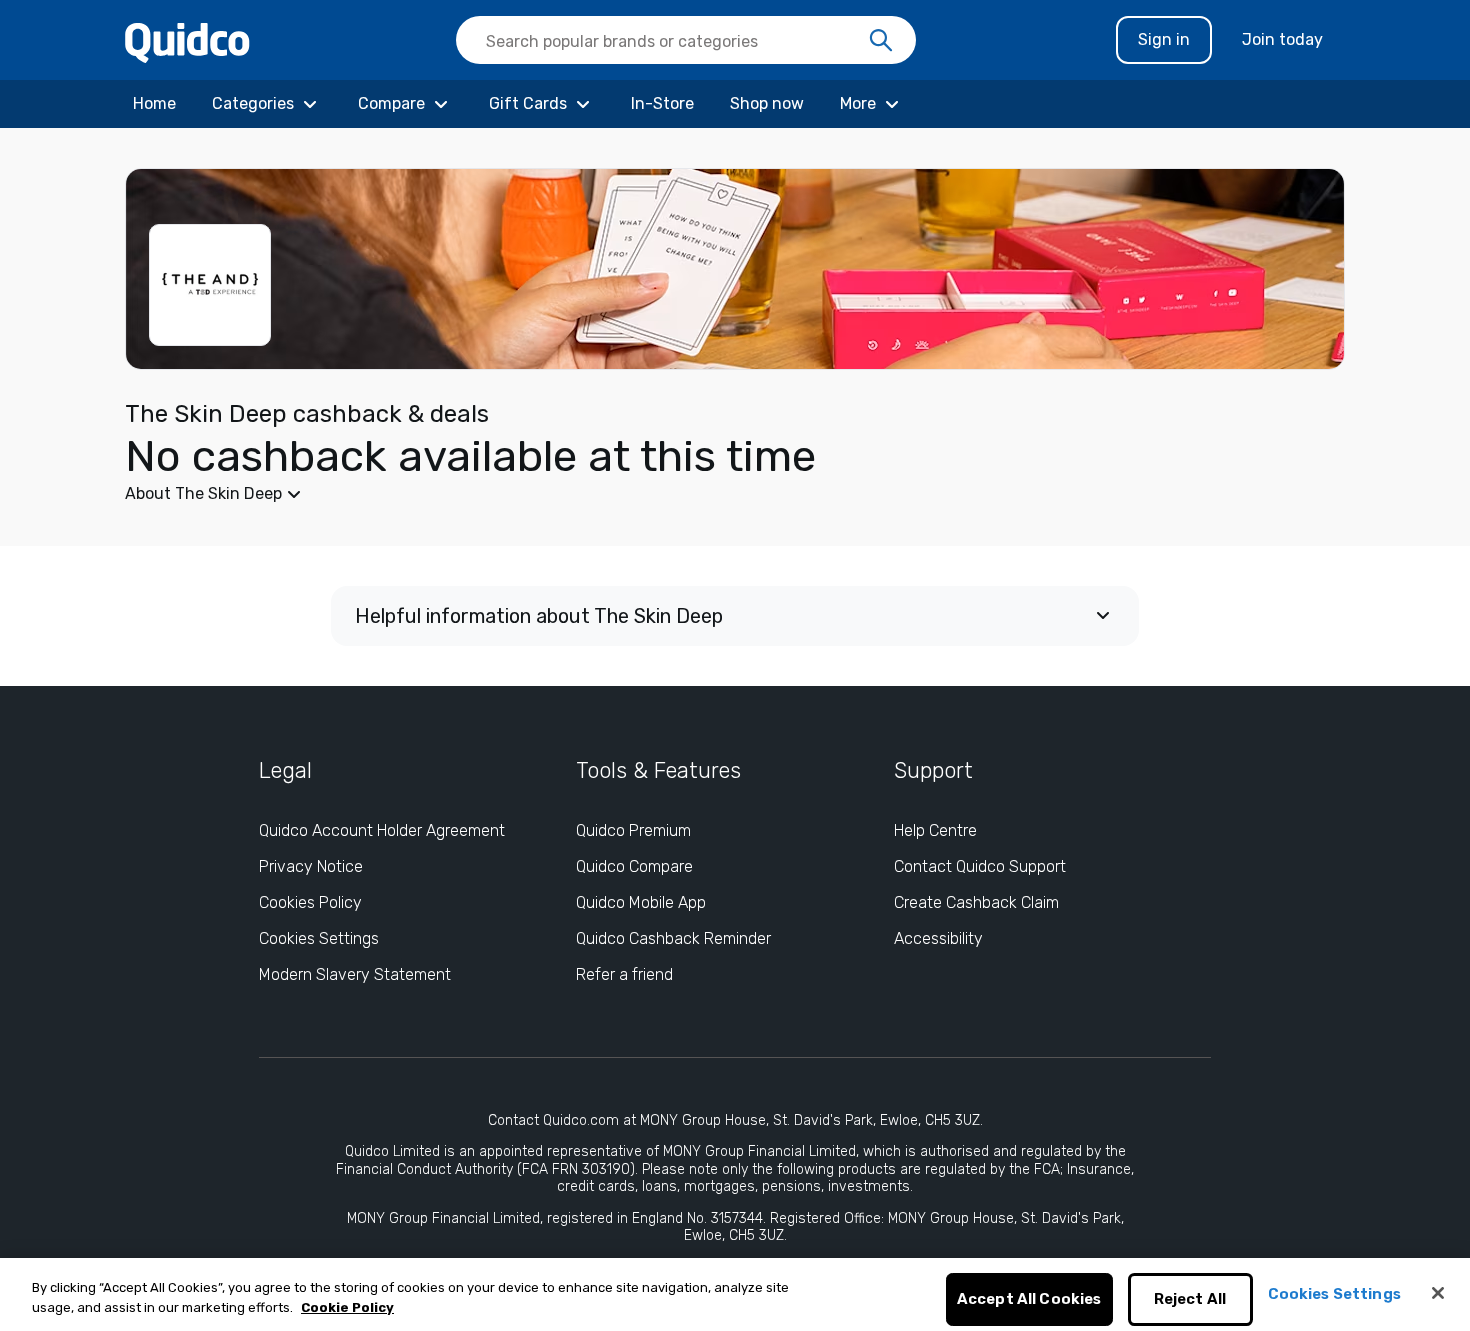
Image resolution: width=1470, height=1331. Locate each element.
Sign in (1164, 39)
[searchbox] (686, 40)
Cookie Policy (347, 1307)
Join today (1282, 39)
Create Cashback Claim (976, 902)
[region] (735, 1294)
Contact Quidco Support (980, 866)
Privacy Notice (311, 866)
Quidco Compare (634, 866)
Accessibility (938, 938)
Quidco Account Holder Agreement (382, 830)
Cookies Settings (319, 938)
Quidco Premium (633, 830)
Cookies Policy (310, 902)
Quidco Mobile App (641, 902)
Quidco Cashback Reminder (673, 938)
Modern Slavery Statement (355, 974)
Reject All (1190, 1300)
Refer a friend (624, 974)
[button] (585, 494)
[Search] (881, 41)
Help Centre (935, 830)
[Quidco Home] (187, 41)
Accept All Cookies (1029, 1300)
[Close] (1438, 1293)
